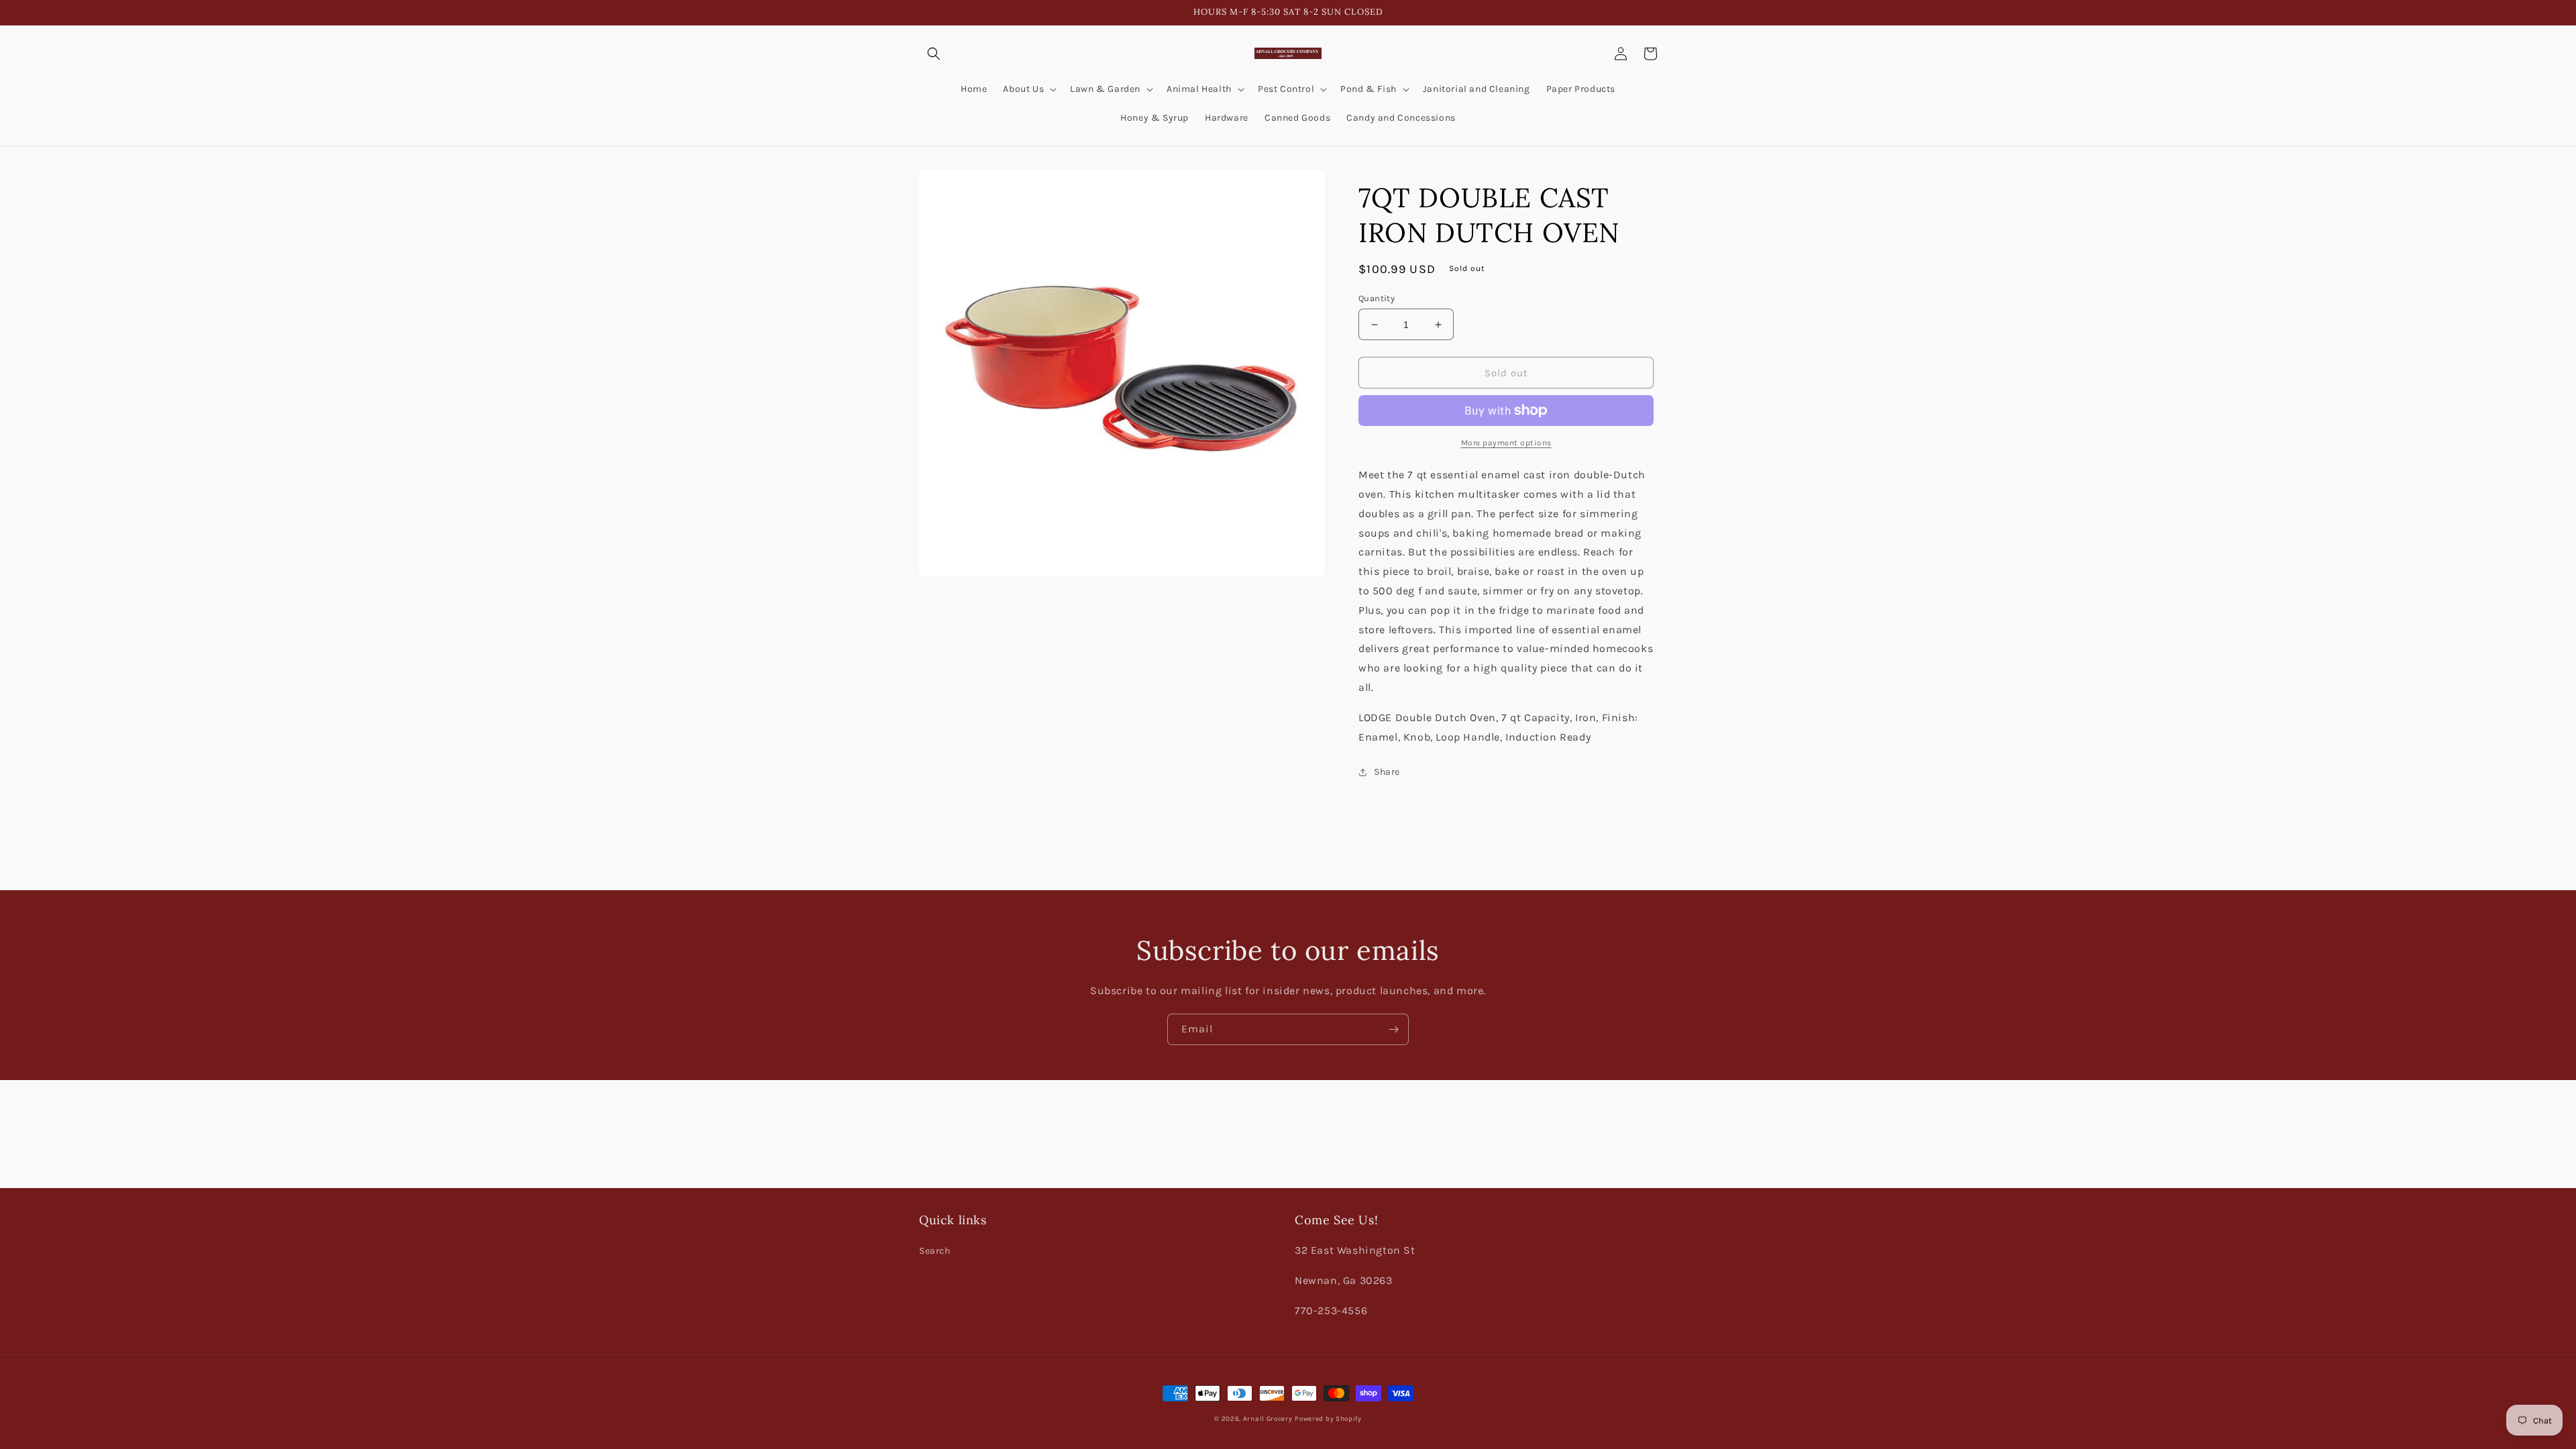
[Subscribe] (1393, 1029)
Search (935, 1251)
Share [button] (1387, 772)
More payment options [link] (1506, 443)
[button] (934, 54)
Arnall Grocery (1268, 1419)
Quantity (1377, 298)
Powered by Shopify (1328, 1419)
